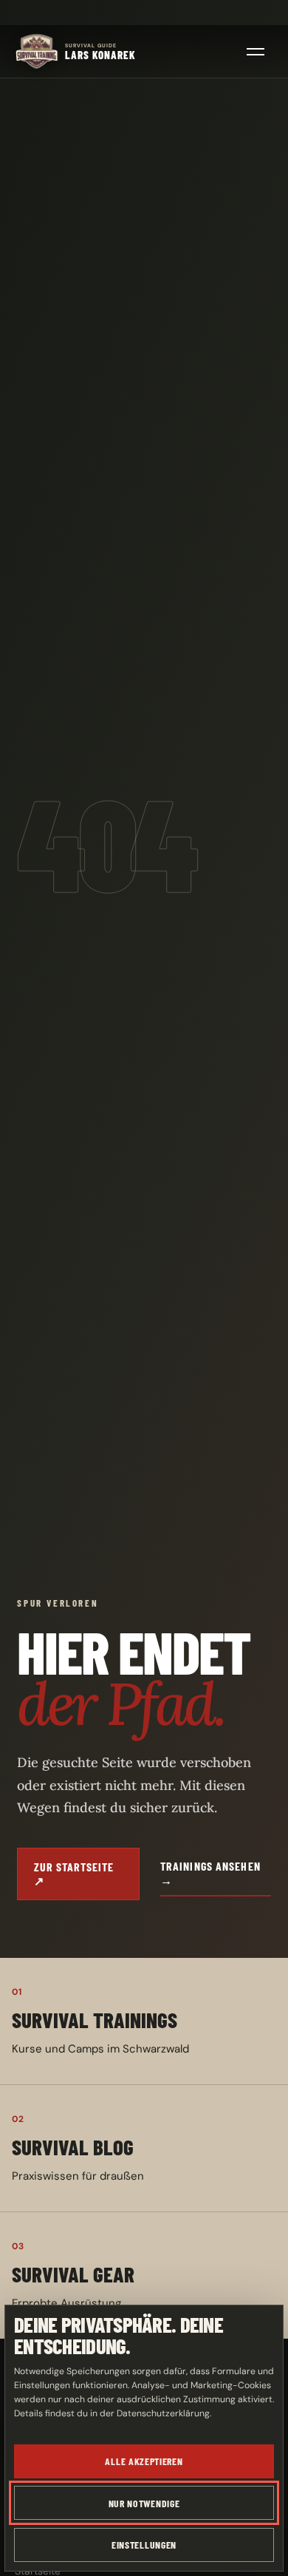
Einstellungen (144, 2545)
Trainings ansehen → (210, 1873)
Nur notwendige (144, 2503)
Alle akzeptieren (144, 2461)
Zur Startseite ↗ (73, 1874)
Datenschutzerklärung (163, 2413)
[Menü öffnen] (256, 52)
